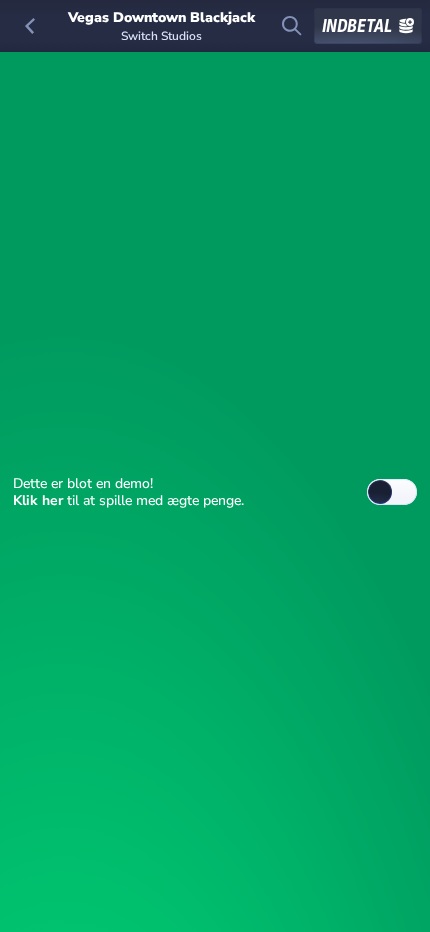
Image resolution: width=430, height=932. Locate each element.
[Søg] (292, 26)
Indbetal (357, 26)
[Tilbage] (30, 26)
